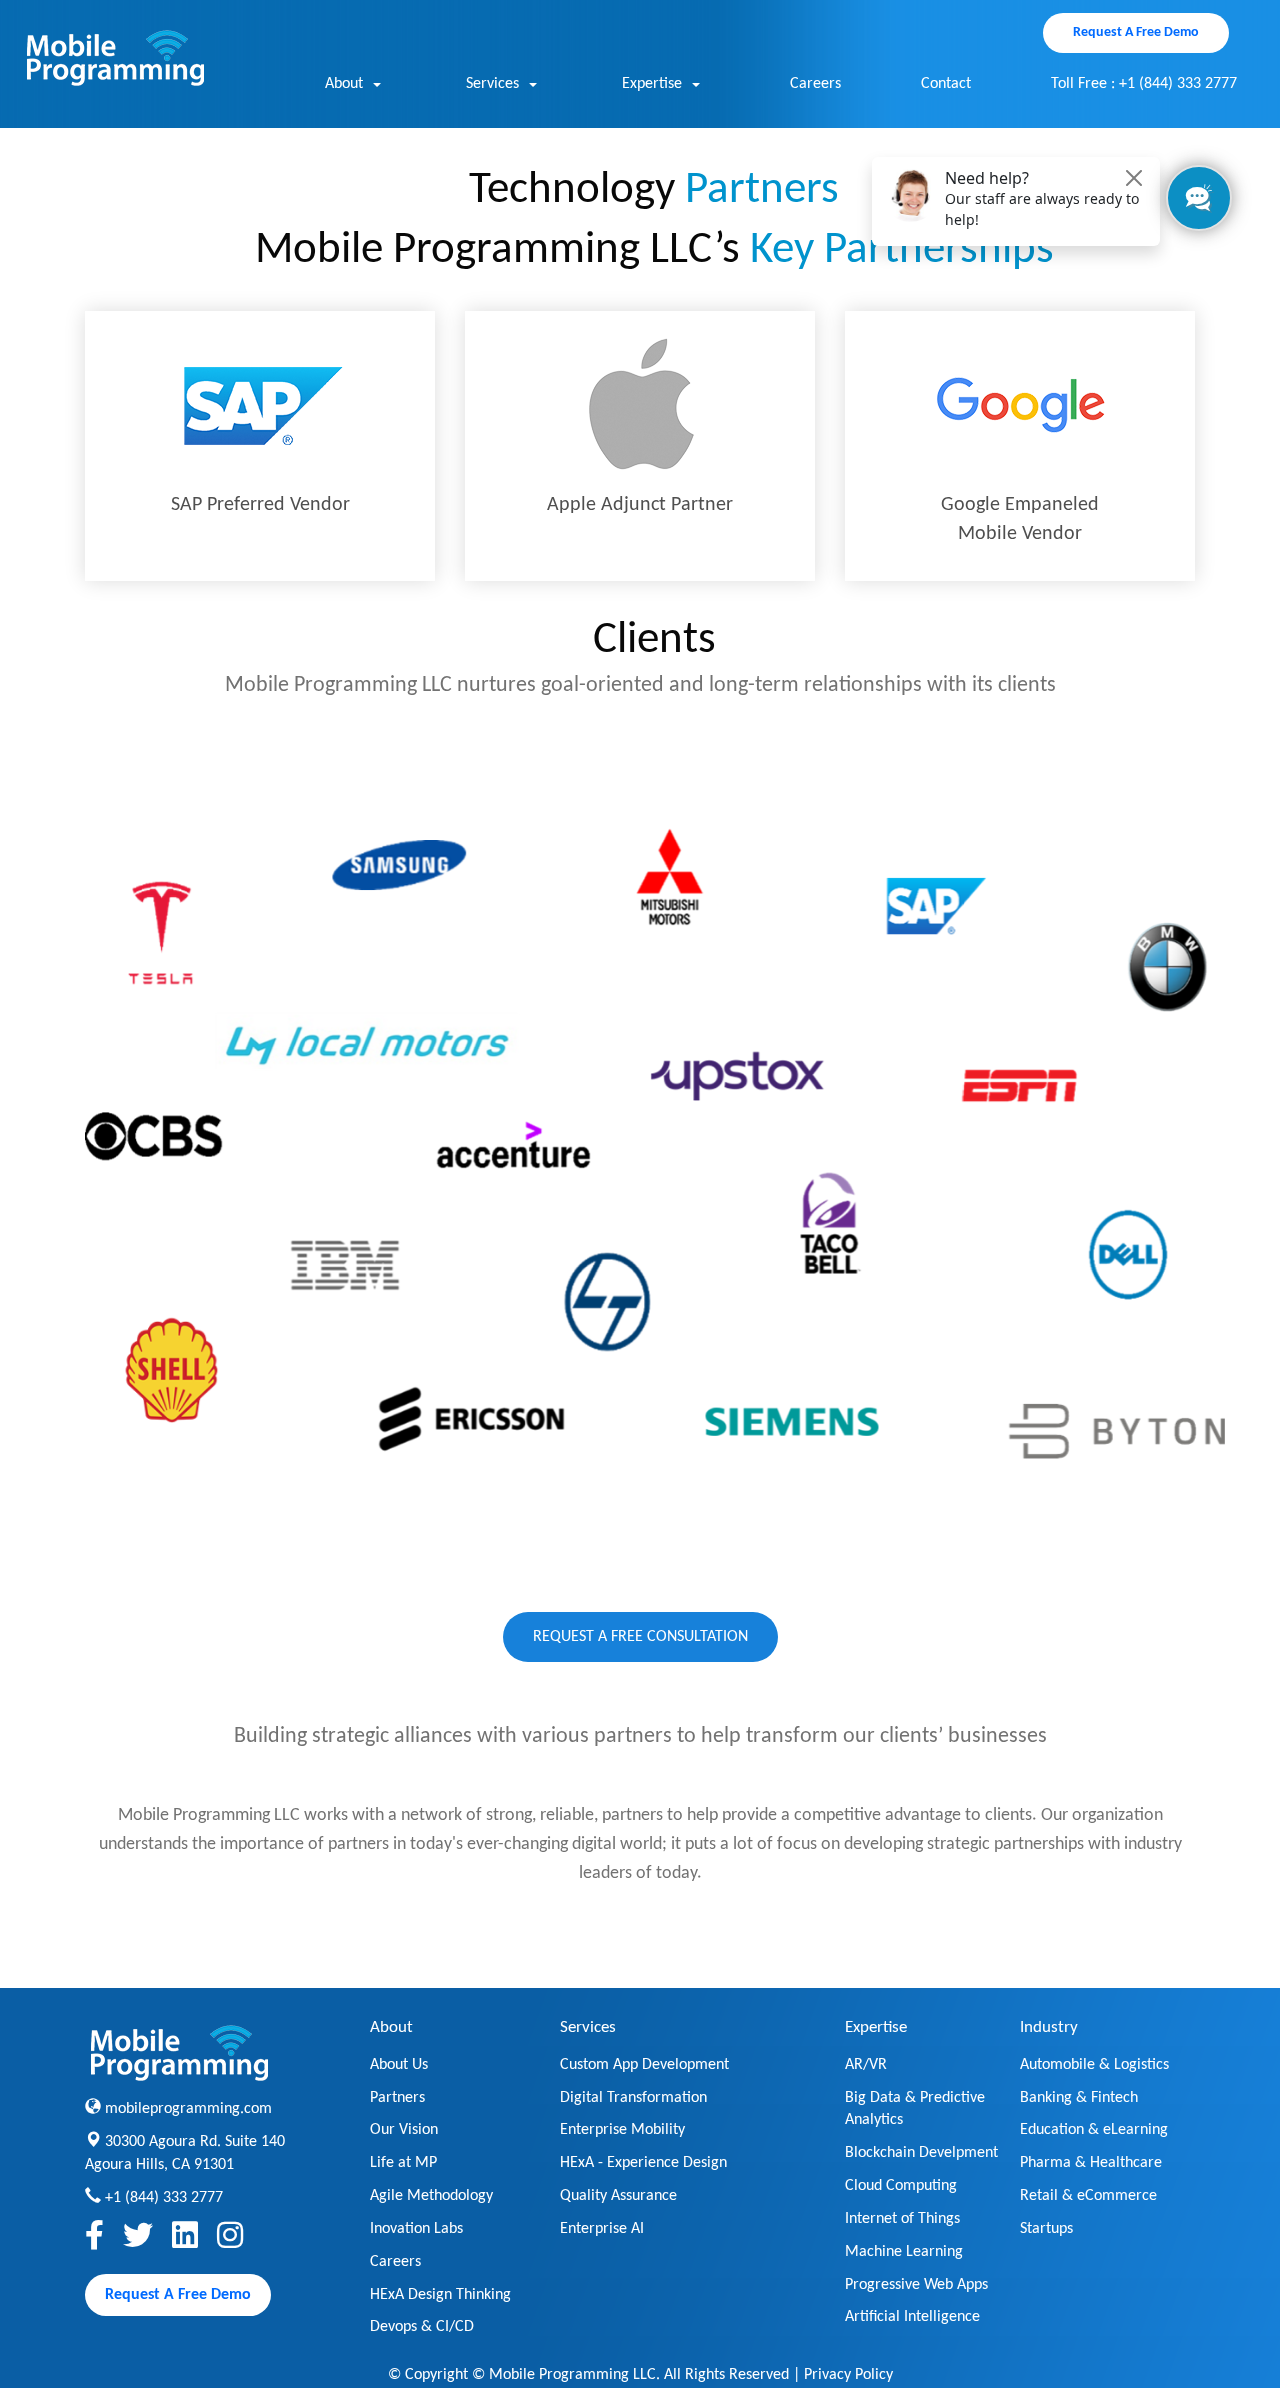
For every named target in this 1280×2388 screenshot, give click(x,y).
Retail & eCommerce (1088, 2196)
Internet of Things (902, 2219)
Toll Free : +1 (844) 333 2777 (1144, 84)
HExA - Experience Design (643, 2163)
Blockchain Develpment (921, 2153)
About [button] (344, 84)
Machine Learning (904, 2252)
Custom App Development (644, 2065)
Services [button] (492, 84)
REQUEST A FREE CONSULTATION (640, 1637)
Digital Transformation (633, 2098)
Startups (1046, 2229)
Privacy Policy (848, 2375)
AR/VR (866, 2065)
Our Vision (404, 2130)
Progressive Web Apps (916, 2285)
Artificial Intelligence (912, 2317)
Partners (397, 2098)
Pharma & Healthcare (1091, 2163)
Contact (946, 84)
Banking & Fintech (1079, 2098)
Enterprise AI (602, 2229)
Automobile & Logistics (1094, 2065)
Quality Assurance (618, 2196)
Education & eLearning (1094, 2130)
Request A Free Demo (1136, 32)
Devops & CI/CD (422, 2327)
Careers (815, 84)
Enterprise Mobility (622, 2130)
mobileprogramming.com (188, 2109)
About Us (399, 2065)
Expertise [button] (652, 84)
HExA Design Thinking (440, 2295)
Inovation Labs (416, 2229)
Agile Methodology (431, 2196)
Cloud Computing (901, 2186)
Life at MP (403, 2163)
